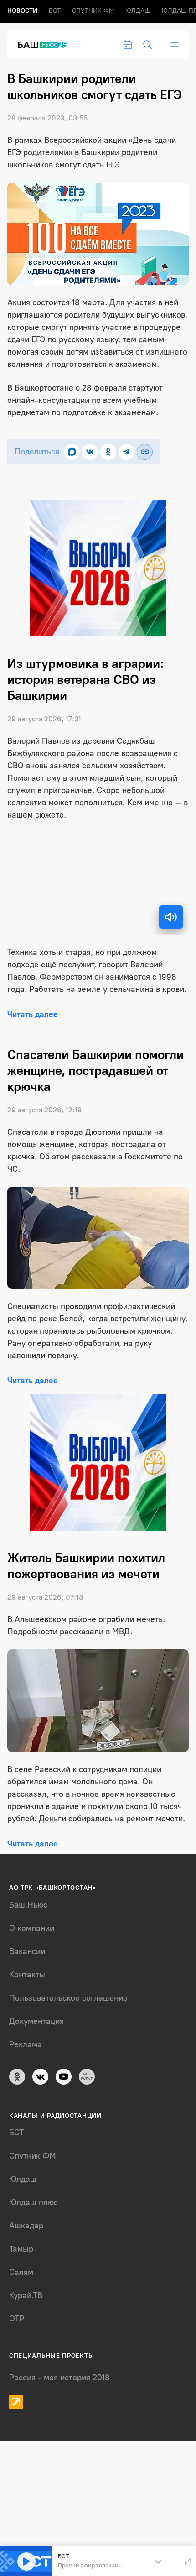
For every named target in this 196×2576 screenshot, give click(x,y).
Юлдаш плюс (34, 2202)
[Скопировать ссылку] (145, 452)
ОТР (17, 2319)
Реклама (26, 2044)
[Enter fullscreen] (188, 2561)
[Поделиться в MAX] (72, 452)
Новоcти (22, 11)
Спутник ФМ (93, 11)
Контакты (27, 1975)
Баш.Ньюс (28, 1905)
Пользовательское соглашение (68, 1998)
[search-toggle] (148, 45)
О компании (32, 1928)
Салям (21, 2272)
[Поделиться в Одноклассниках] (108, 452)
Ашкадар (26, 2226)
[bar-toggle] (174, 45)
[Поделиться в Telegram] (126, 452)
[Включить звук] (171, 917)
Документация (36, 2021)
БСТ (55, 11)
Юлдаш (138, 11)
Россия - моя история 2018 (59, 2378)
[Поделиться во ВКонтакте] (90, 452)
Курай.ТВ (26, 2295)
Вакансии (27, 1951)
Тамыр (21, 2249)
